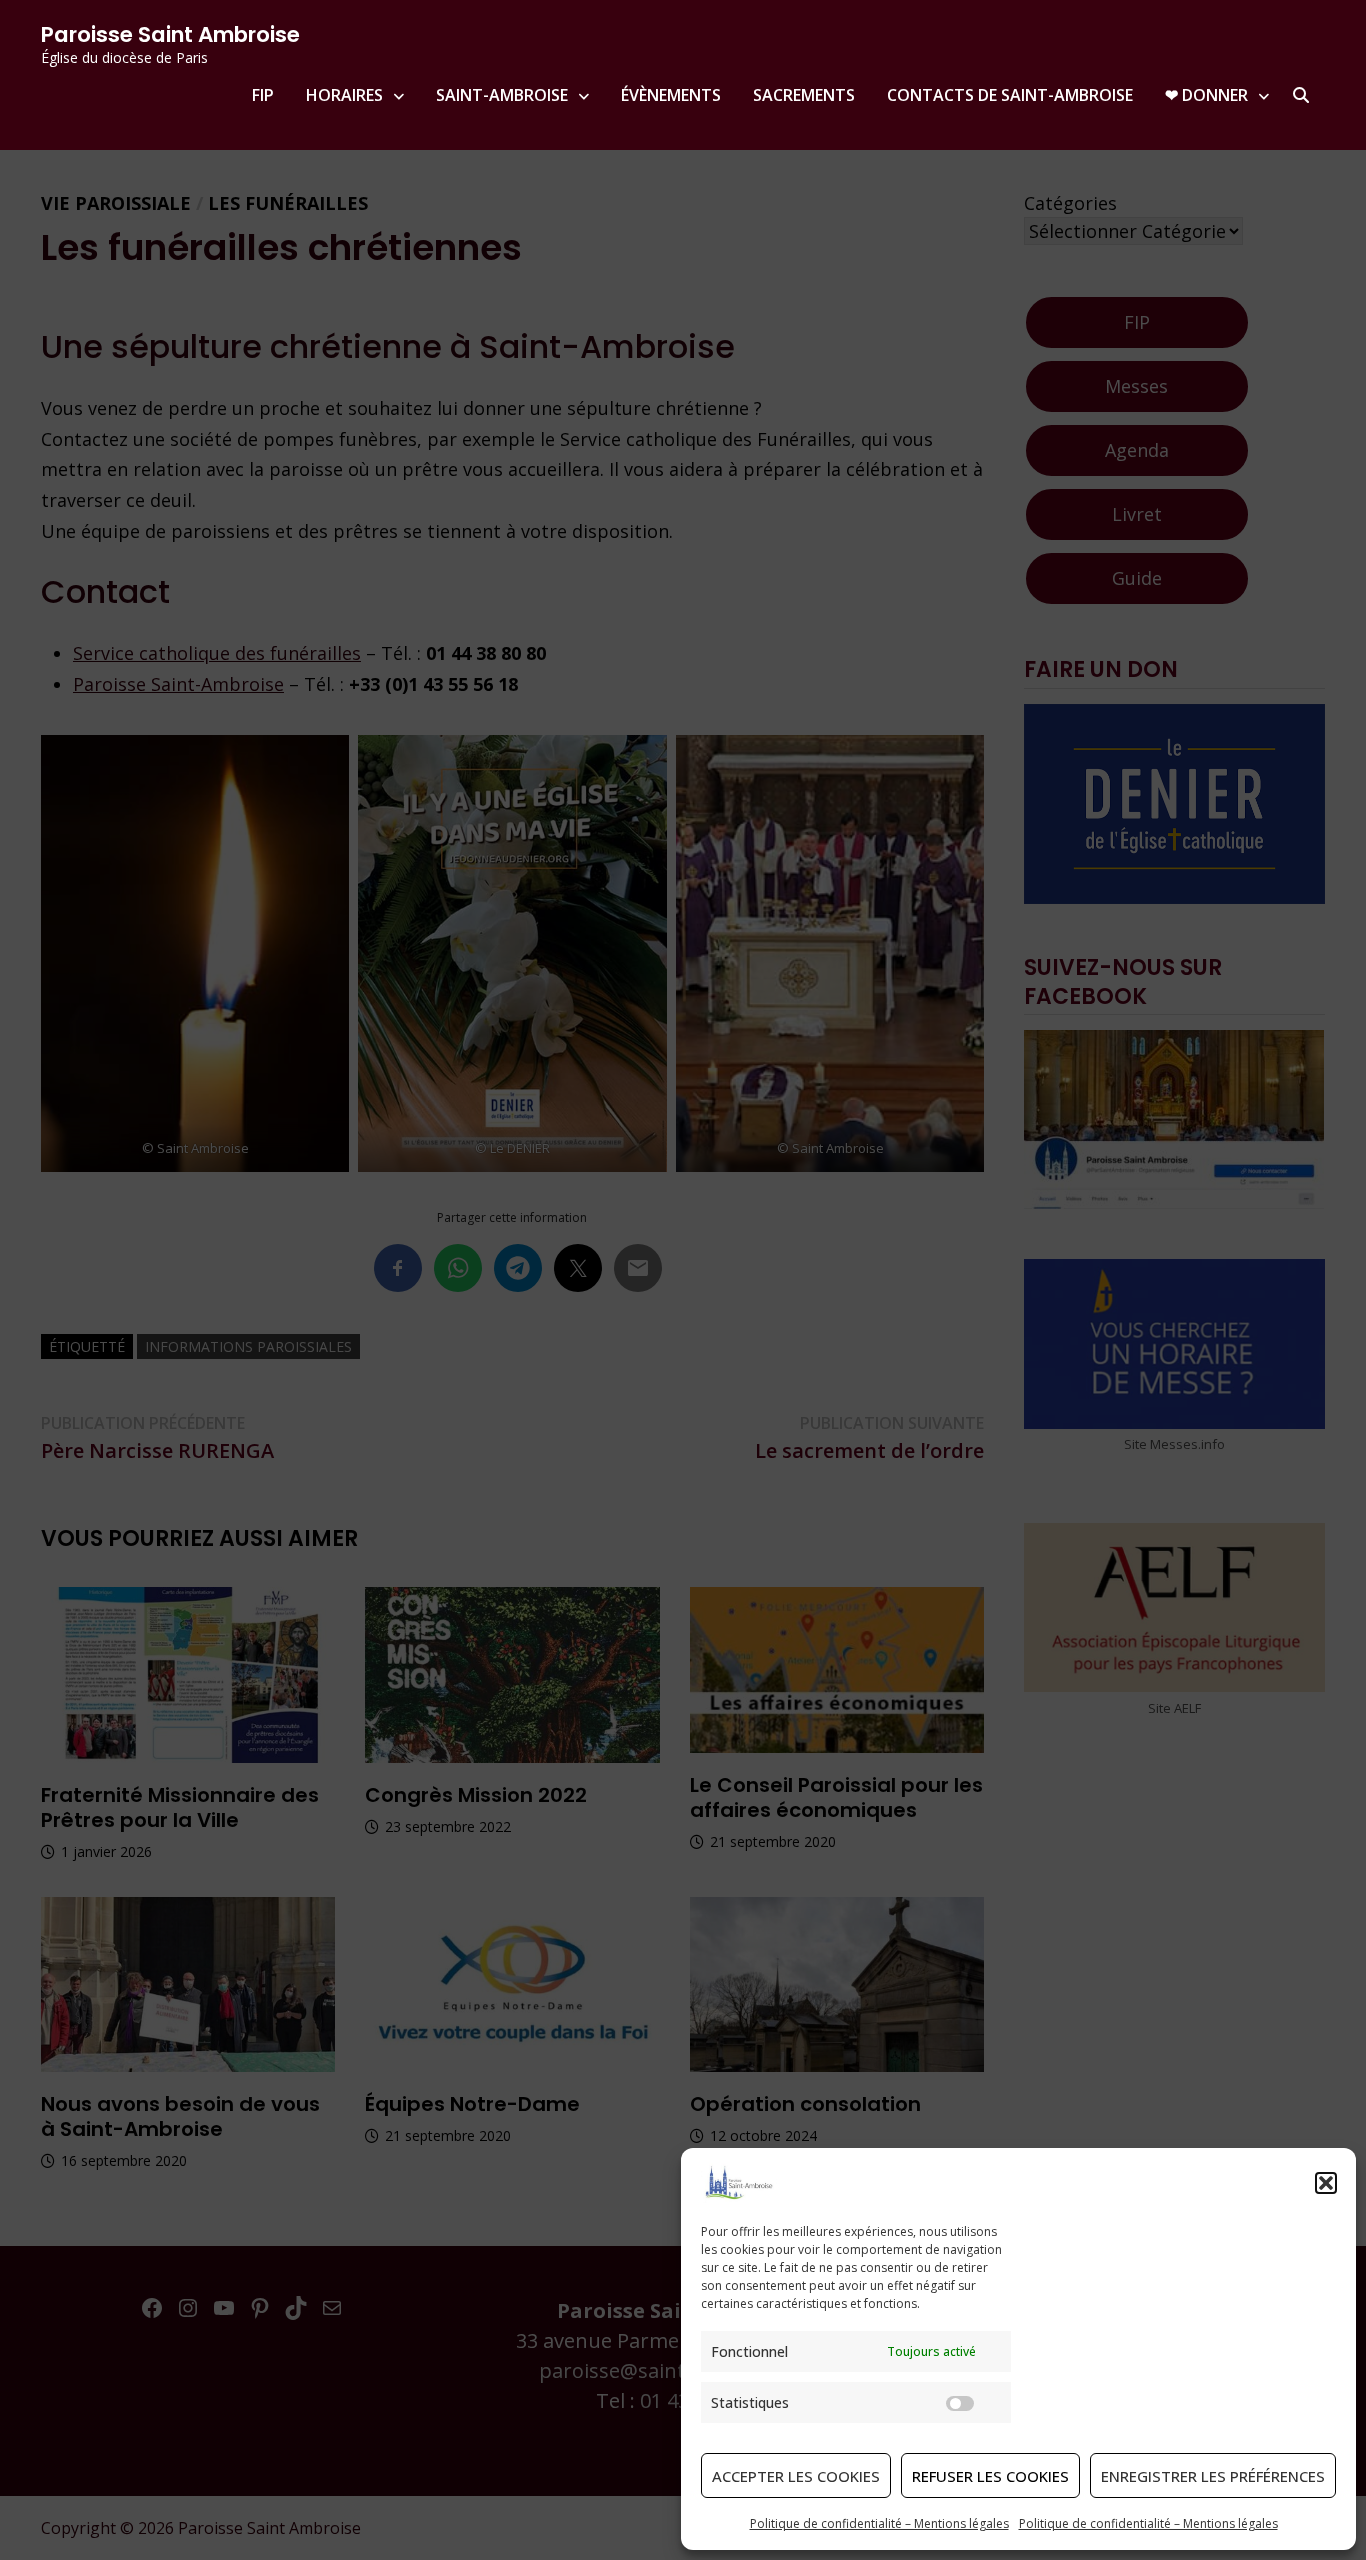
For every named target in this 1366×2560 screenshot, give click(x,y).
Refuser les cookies (990, 2476)
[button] (1326, 2183)
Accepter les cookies (796, 2476)
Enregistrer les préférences (1213, 2476)
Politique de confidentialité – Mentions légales (879, 2523)
